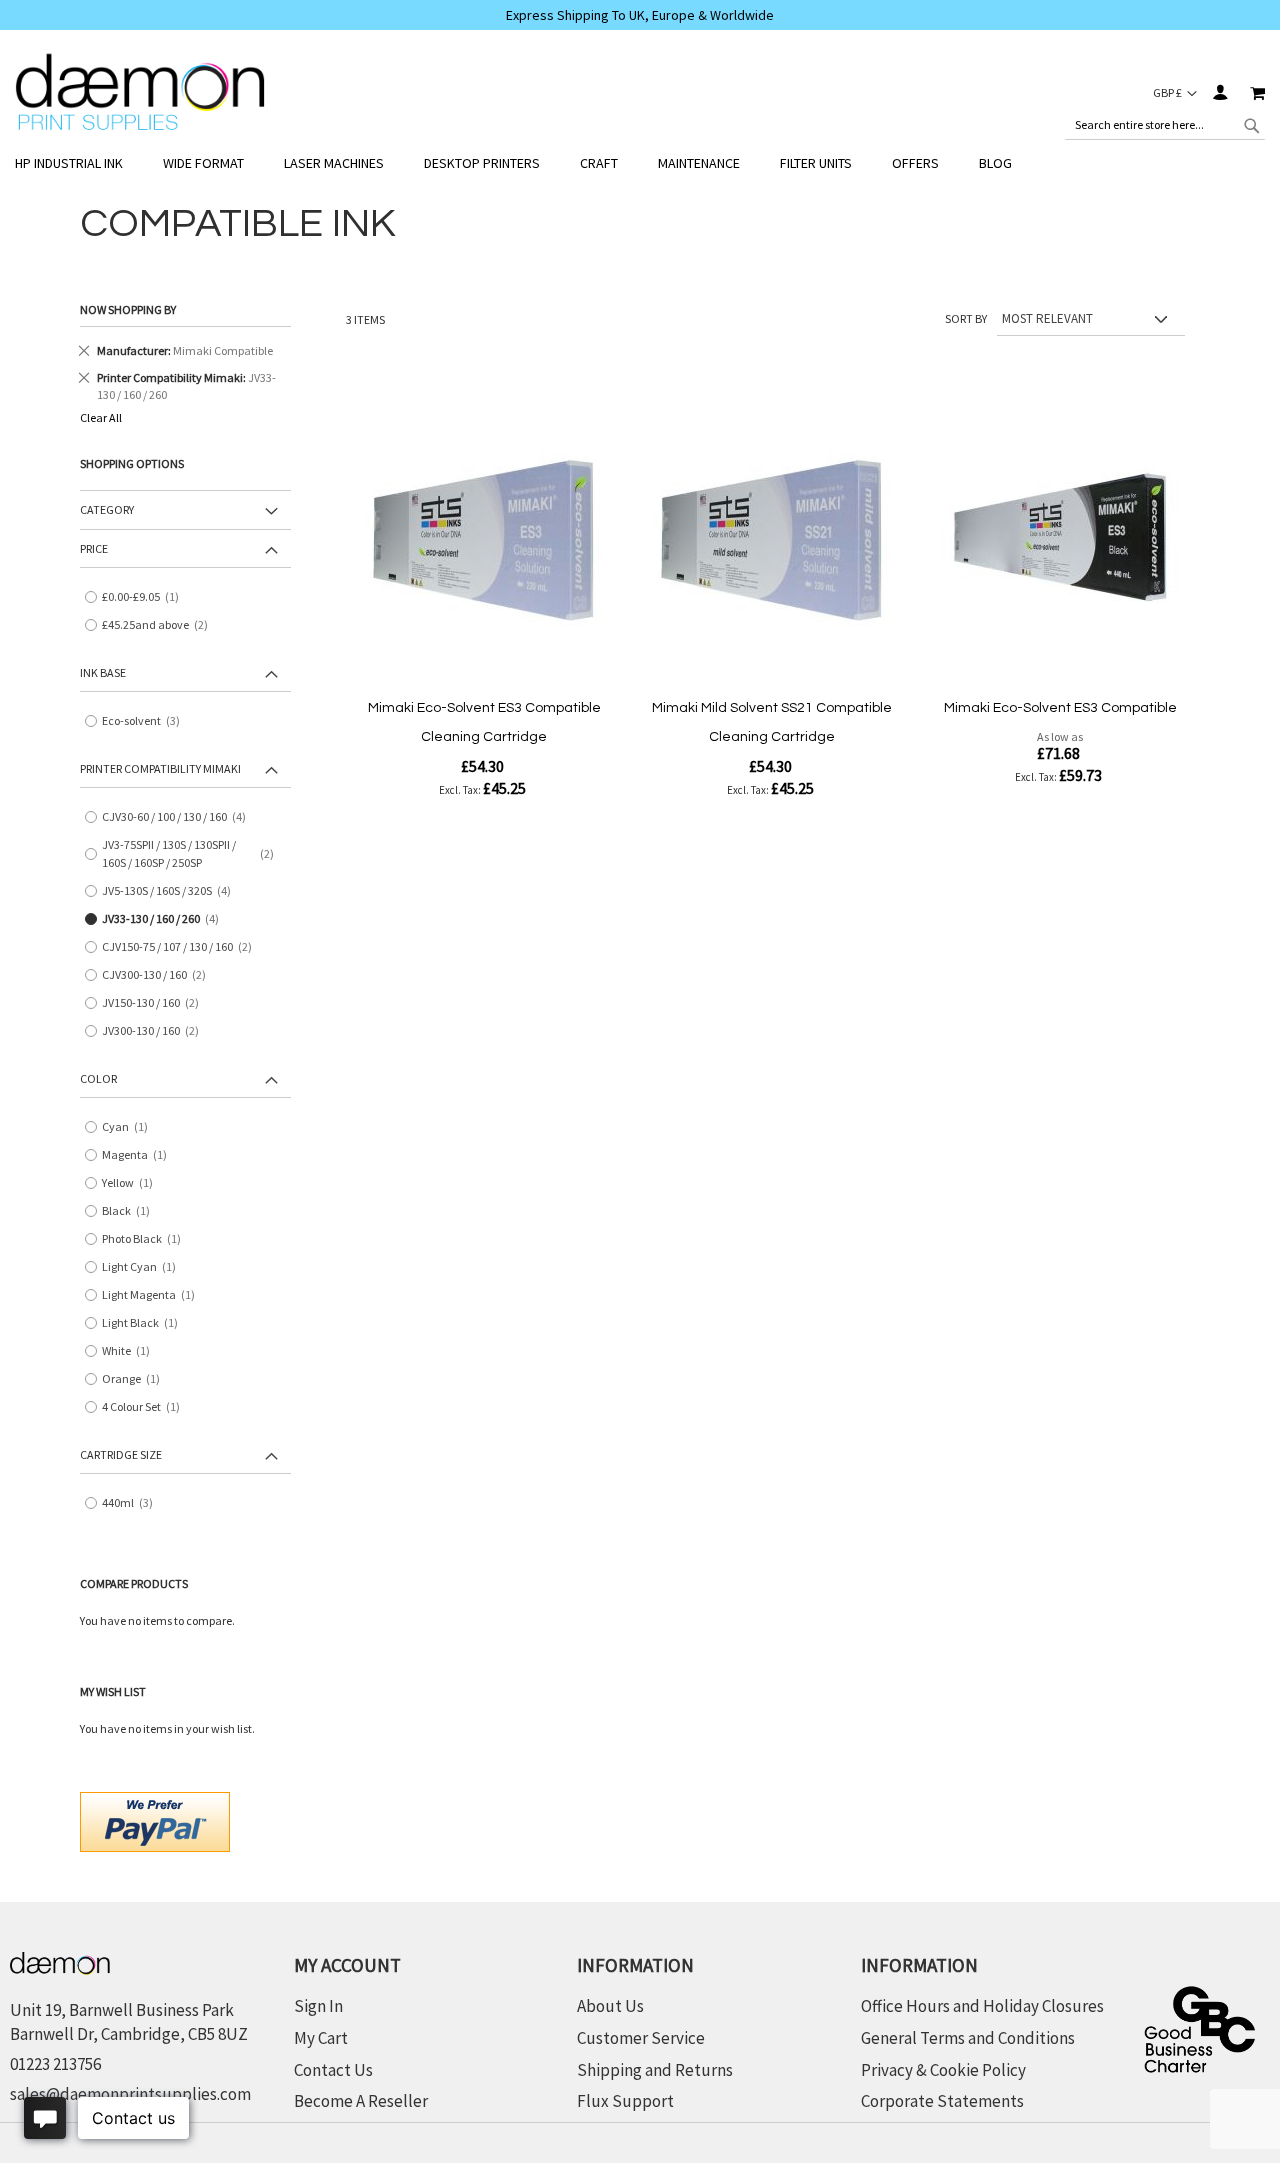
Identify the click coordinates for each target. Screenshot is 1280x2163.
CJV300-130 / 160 (161, 975)
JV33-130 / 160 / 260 (167, 919)
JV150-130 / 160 (157, 1003)
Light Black (144, 1323)
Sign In (1219, 92)
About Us (610, 2006)
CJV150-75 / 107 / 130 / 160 (184, 947)
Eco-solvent (148, 721)
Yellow (132, 1183)
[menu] (640, 163)
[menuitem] (79, 163)
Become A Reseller (361, 2101)
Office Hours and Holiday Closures (982, 2006)
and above (162, 625)
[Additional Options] (155, 1819)
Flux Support (625, 2101)
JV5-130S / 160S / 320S (173, 891)
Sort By (966, 318)
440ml (134, 1503)
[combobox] (1165, 125)
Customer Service (641, 2038)
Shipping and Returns (655, 2070)
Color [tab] (98, 1078)
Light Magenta (153, 1295)
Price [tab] (94, 548)
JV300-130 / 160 (157, 1031)
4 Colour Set (145, 1407)
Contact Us (333, 2070)
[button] (1175, 93)
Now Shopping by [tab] (128, 309)
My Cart (321, 2038)
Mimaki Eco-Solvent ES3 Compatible (1060, 708)
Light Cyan (143, 1267)
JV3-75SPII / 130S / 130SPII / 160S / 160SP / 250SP (194, 853)
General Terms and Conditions (968, 2038)
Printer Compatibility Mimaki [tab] (160, 768)
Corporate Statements (942, 2101)
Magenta (139, 1155)
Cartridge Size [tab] (121, 1454)
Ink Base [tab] (103, 672)
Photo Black (146, 1239)
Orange (135, 1379)
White (130, 1351)
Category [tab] (107, 509)
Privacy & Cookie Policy (943, 2070)
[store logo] (140, 92)
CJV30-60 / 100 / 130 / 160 (181, 817)
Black (130, 1211)
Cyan (129, 1127)
